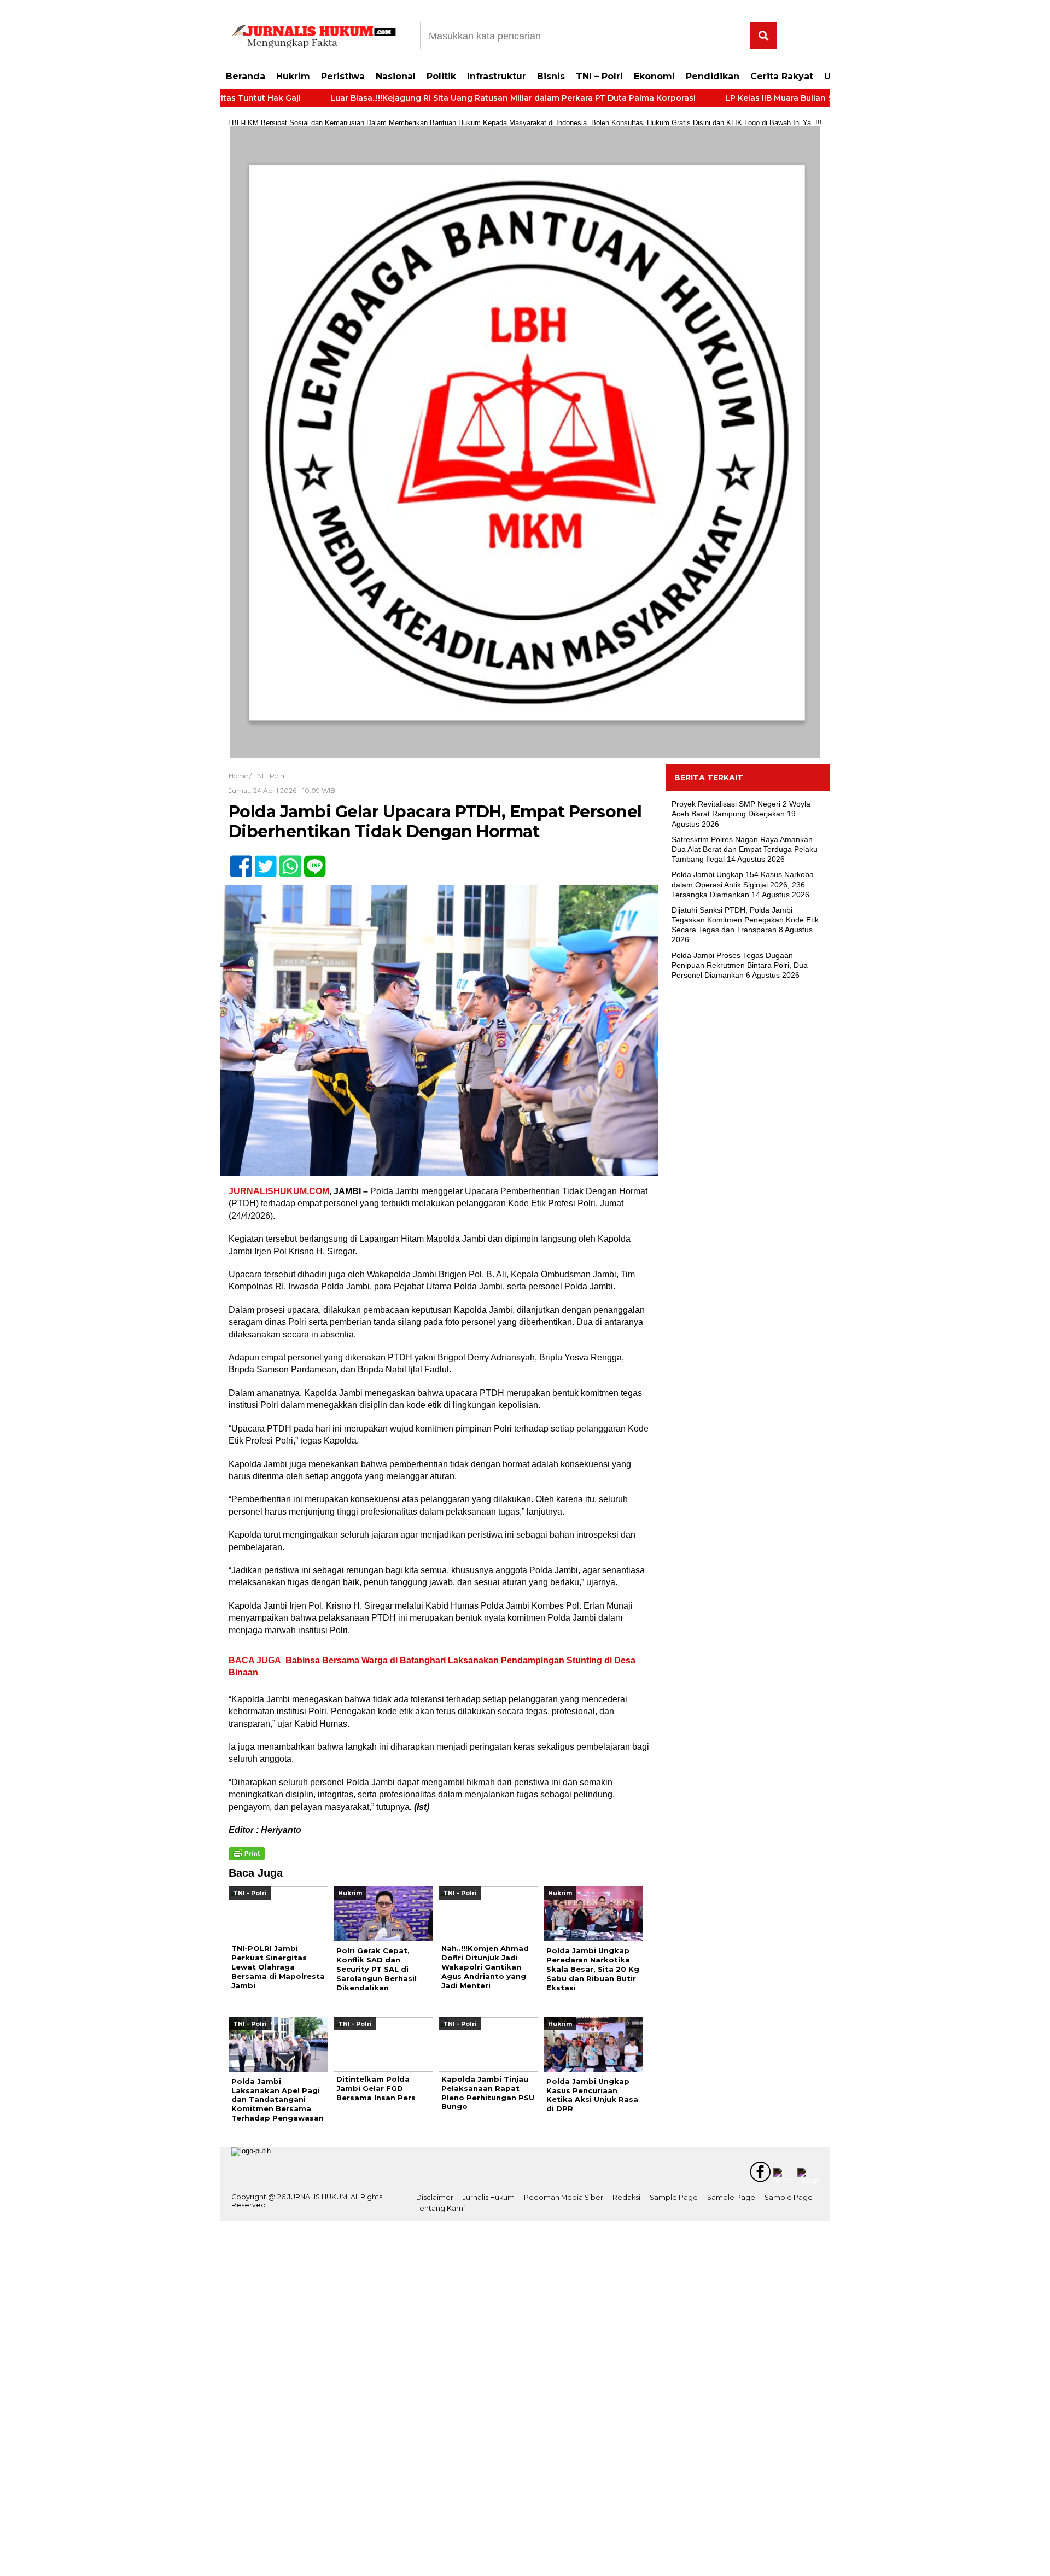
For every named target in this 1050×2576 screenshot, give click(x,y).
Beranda (246, 76)
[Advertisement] (748, 1166)
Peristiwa (343, 76)
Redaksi (626, 2197)
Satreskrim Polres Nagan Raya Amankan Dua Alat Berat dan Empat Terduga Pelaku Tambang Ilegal (745, 849)
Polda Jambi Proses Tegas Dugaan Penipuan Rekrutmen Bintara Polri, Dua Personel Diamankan (740, 965)
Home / (241, 776)
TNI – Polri (599, 76)
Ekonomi (654, 76)
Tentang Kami (441, 2209)
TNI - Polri (269, 776)
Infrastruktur (497, 76)
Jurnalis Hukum (489, 2197)
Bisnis (551, 76)
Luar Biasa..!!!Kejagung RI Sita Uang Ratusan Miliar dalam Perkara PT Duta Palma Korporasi (437, 98)
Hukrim (293, 76)
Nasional (396, 76)
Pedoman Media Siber (564, 2197)
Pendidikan (713, 76)
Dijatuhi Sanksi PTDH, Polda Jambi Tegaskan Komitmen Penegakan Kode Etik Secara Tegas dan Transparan (745, 920)
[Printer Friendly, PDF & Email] (247, 1854)
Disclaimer (435, 2197)
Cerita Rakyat (782, 76)
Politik (441, 76)
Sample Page (674, 2197)
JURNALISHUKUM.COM (279, 1191)
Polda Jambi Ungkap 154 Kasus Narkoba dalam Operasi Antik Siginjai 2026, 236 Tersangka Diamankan (743, 884)
